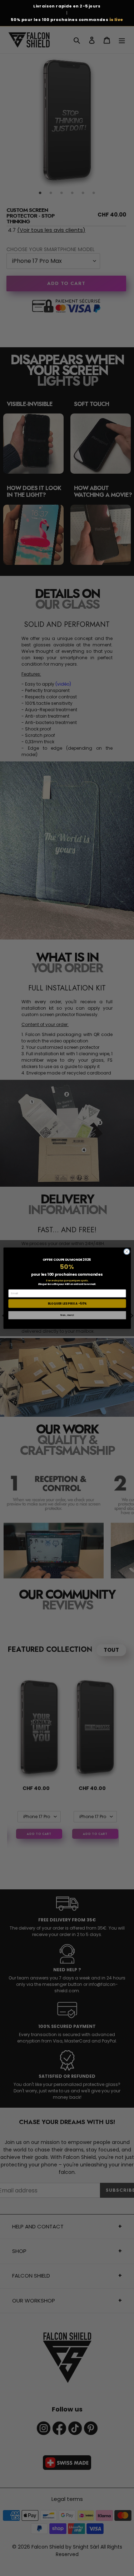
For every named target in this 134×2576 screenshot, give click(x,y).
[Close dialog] (126, 1251)
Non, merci (67, 1315)
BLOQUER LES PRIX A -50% (67, 1303)
